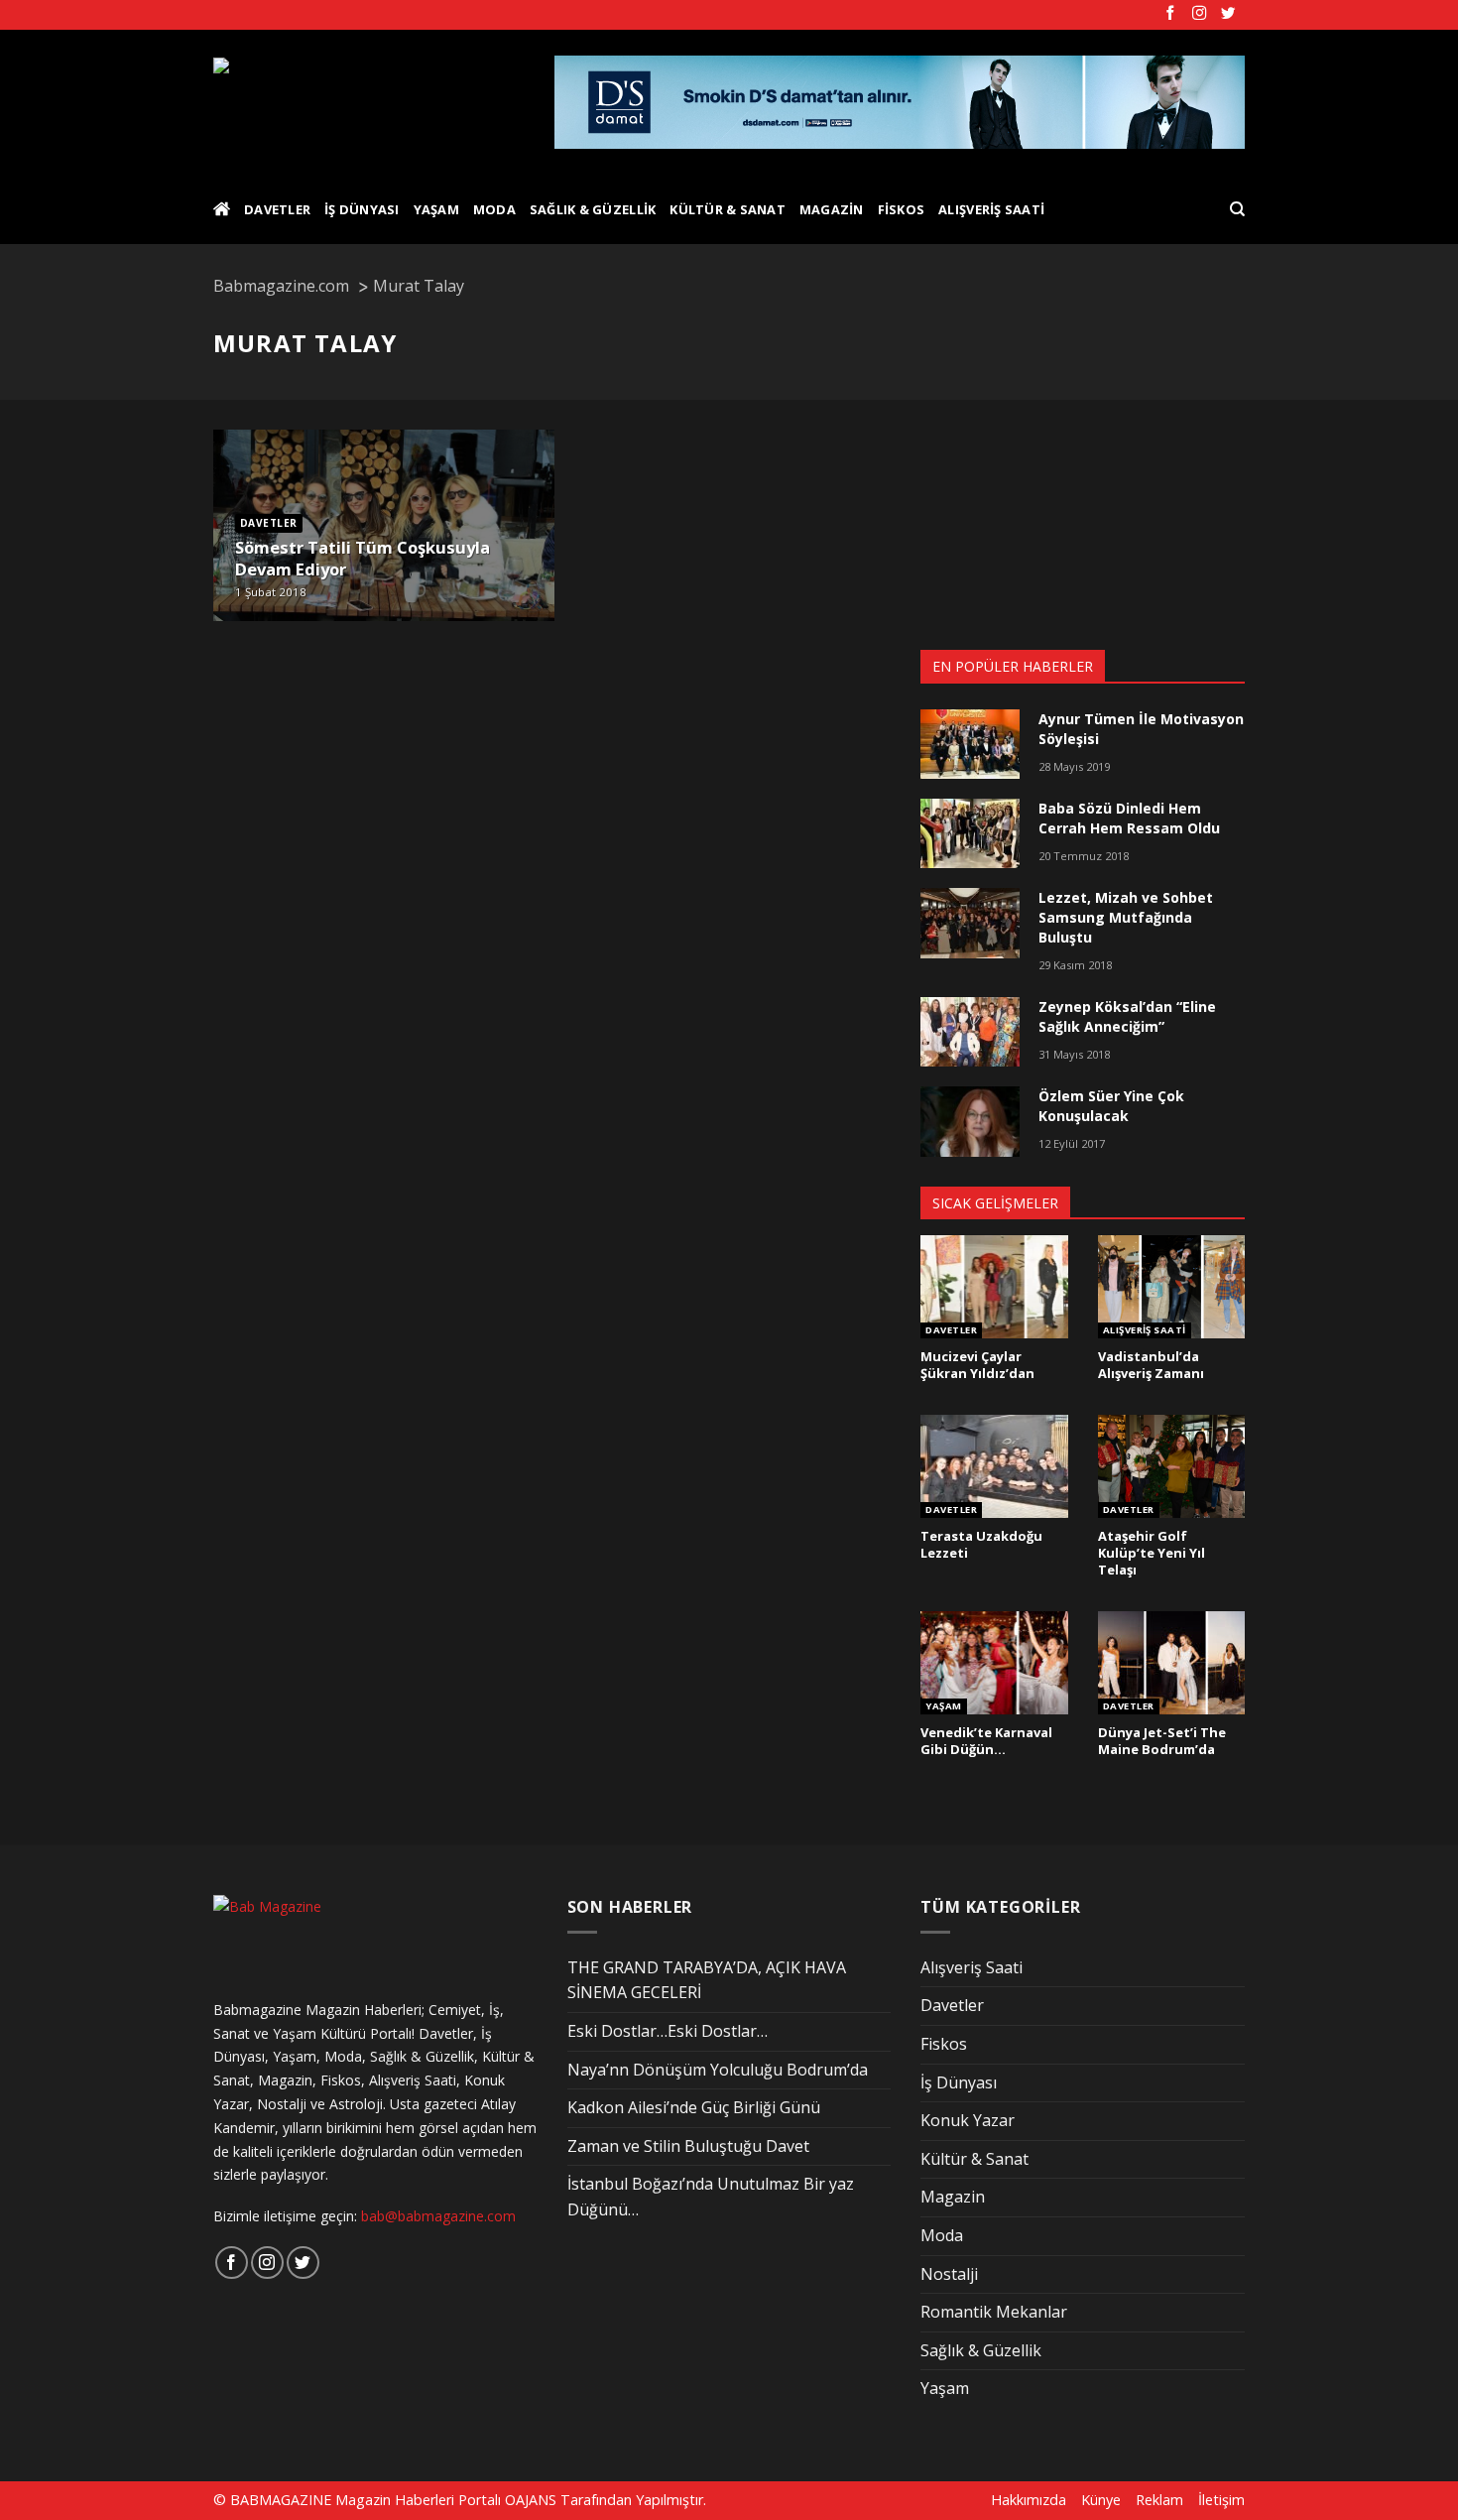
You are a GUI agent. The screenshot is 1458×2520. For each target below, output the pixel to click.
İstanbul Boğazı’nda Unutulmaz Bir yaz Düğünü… (711, 2197)
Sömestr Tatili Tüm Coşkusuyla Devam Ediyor (363, 558)
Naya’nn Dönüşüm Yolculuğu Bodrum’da (718, 2070)
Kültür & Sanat (728, 209)
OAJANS (531, 2500)
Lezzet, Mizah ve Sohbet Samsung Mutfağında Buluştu (1126, 917)
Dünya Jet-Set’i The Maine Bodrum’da (1162, 1741)
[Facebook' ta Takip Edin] (1170, 14)
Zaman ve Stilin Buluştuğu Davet (688, 2146)
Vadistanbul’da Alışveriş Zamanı (1151, 1365)
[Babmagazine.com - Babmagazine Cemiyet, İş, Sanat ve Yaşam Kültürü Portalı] (368, 102)
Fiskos (902, 209)
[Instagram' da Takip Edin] (1199, 14)
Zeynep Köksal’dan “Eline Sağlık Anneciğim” (1127, 1016)
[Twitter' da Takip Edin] (1228, 14)
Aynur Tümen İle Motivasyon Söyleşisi (1141, 729)
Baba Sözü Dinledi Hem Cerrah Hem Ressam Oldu (1129, 818)
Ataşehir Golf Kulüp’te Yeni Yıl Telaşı (1152, 1553)
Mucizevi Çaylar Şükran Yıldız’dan (977, 1365)
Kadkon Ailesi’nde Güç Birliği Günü (694, 2107)
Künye (1101, 2500)
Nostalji (949, 2274)
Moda (494, 209)
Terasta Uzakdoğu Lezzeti (981, 1544)
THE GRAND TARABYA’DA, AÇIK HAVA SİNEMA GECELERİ (707, 1980)
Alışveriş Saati (991, 209)
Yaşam (436, 209)
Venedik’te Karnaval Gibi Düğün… (986, 1741)
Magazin (832, 209)
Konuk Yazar (968, 2120)
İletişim (1221, 2500)
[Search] (1237, 209)
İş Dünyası (362, 209)
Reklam (1159, 2500)
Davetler (277, 209)
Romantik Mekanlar (994, 2312)
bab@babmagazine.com (438, 2216)
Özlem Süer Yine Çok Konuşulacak (1111, 1106)
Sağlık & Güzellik (593, 209)
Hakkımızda (1029, 2500)
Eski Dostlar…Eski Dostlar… (668, 2031)
